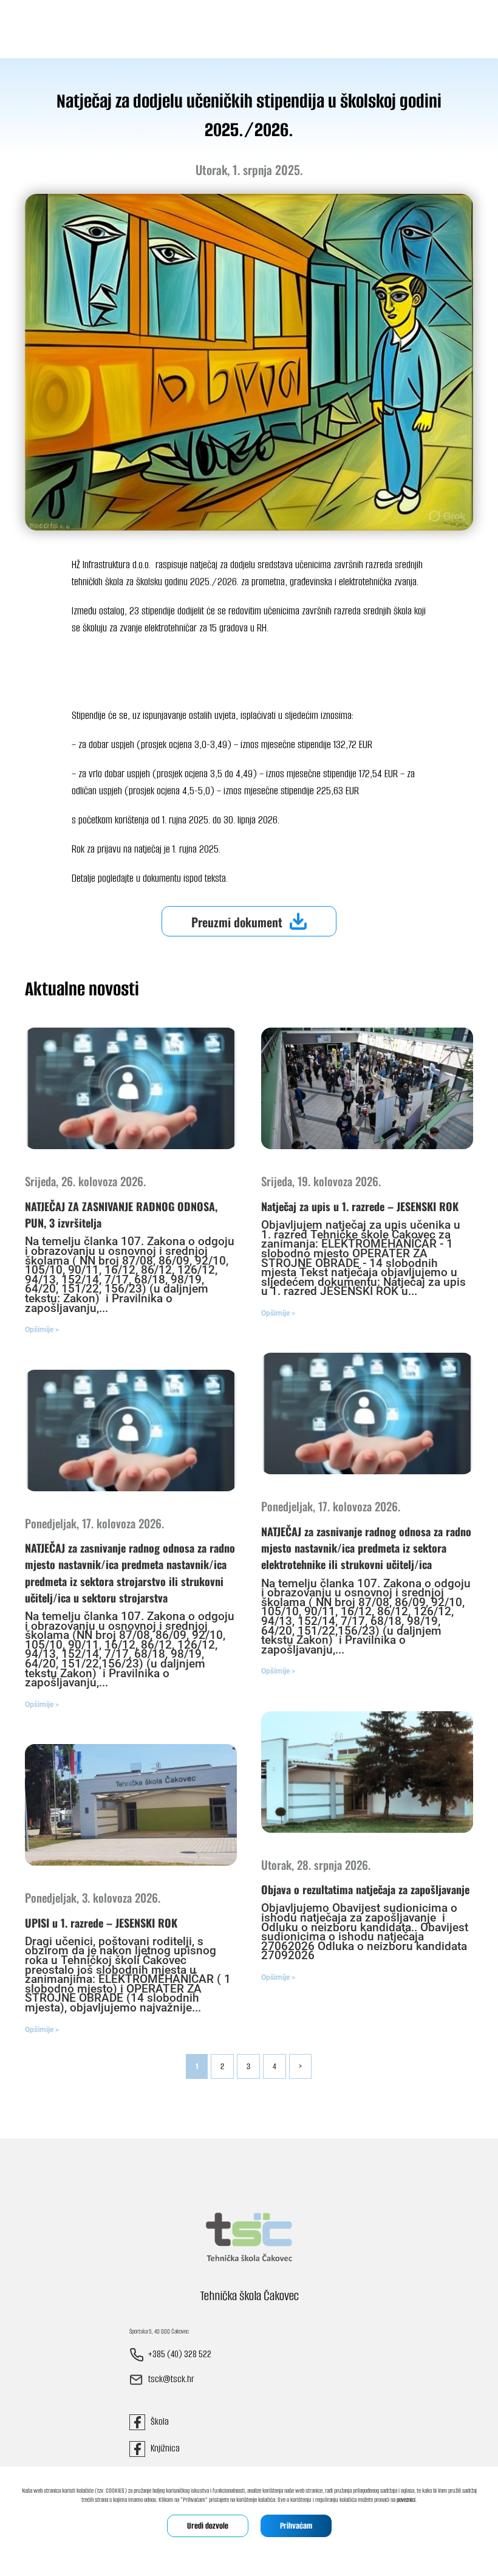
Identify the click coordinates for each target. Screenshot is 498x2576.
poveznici (406, 2500)
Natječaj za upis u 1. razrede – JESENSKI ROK (360, 1206)
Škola (157, 2421)
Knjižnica (162, 2448)
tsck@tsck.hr (171, 2379)
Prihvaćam (296, 2526)
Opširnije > (42, 1330)
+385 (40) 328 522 (179, 2354)
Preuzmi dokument (237, 922)
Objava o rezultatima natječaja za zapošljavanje (365, 1889)
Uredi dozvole (208, 2526)
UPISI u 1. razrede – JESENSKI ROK (101, 1923)
